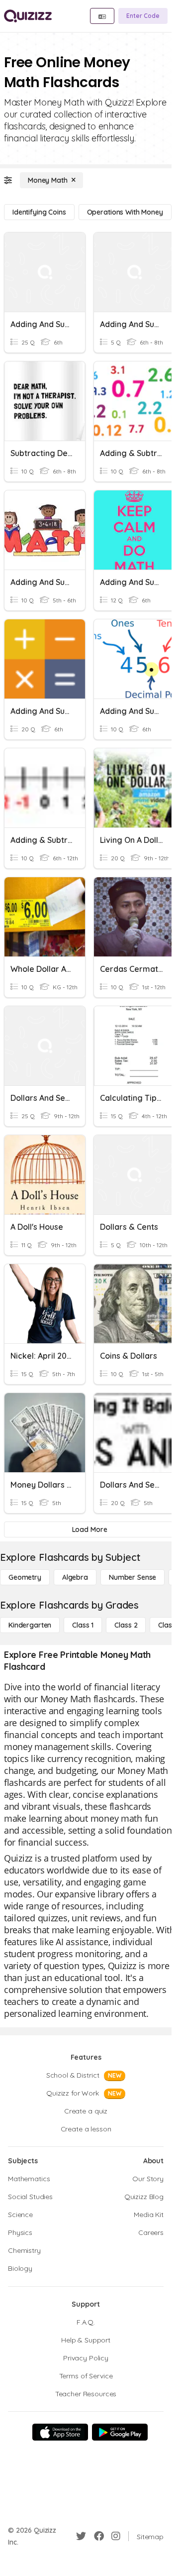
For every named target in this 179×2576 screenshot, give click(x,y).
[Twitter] (81, 2536)
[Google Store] (120, 2432)
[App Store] (60, 2432)
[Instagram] (116, 2536)
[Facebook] (99, 2536)
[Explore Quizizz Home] (28, 16)
